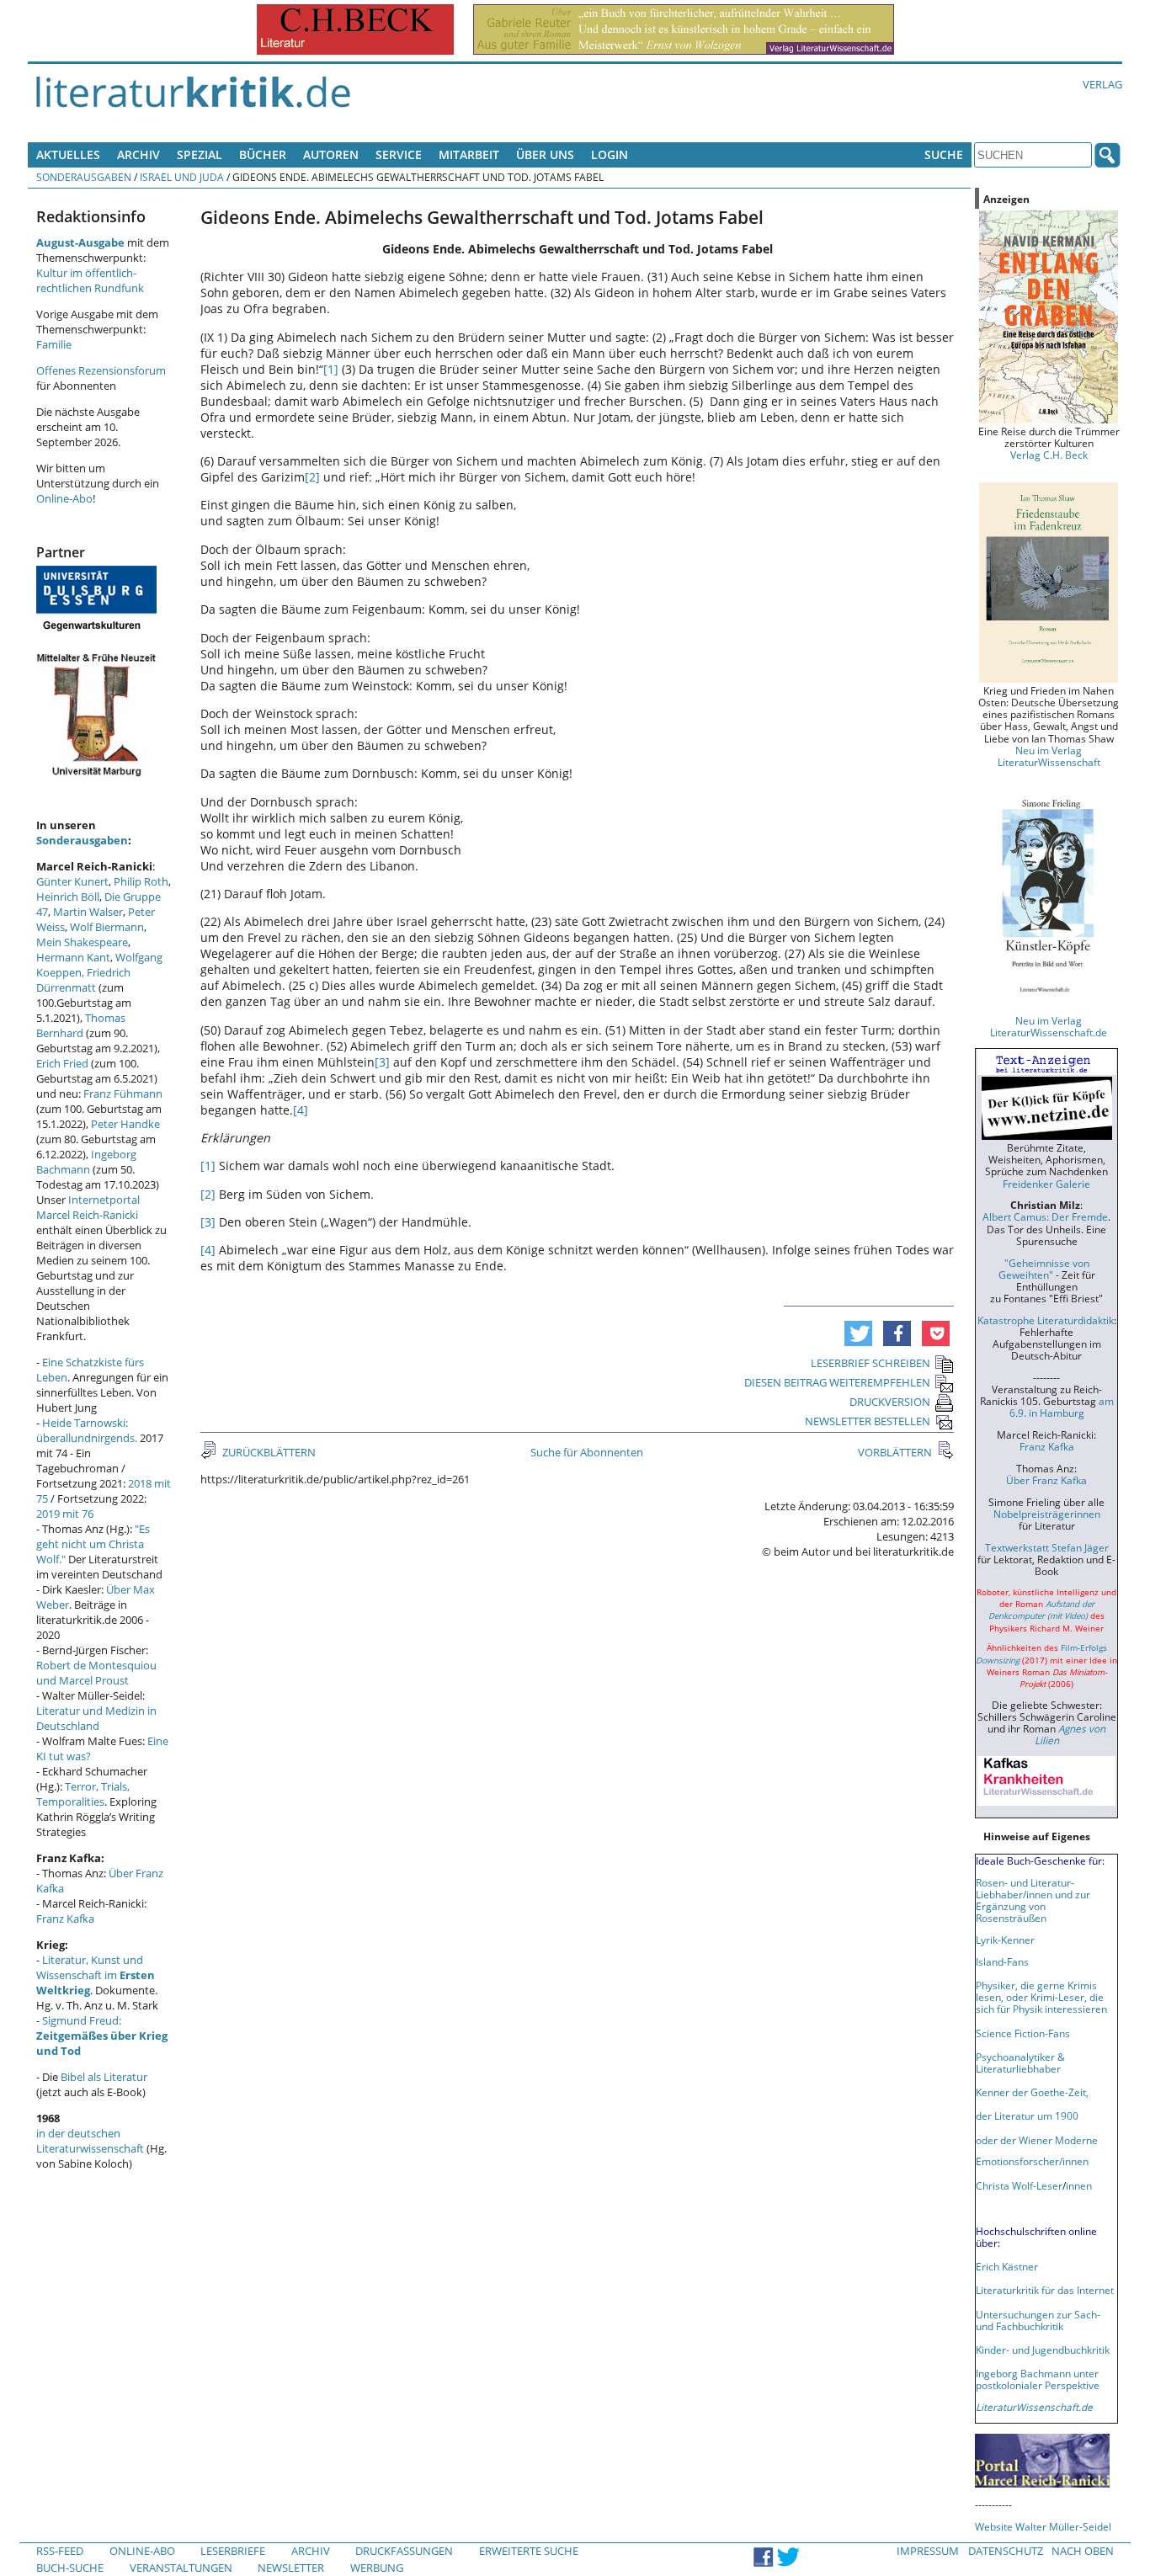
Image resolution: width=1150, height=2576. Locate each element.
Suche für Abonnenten (587, 1452)
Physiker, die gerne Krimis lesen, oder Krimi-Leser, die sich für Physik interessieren (1041, 1997)
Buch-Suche (70, 2568)
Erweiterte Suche (529, 2551)
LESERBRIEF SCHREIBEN (870, 1363)
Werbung (377, 2568)
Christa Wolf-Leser (1019, 2185)
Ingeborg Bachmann (86, 1162)
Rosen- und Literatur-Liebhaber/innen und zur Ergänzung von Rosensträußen (1033, 1900)
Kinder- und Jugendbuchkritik (1043, 2350)
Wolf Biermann (107, 927)
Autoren (331, 154)
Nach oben (1083, 2551)
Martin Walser (88, 912)
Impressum (928, 2551)
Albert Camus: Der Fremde (1045, 1216)
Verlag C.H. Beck (1049, 455)
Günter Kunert (72, 881)
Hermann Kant (73, 957)
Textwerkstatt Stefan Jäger (1047, 1547)
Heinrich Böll (68, 897)
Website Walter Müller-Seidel (1043, 2526)
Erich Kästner (1007, 2266)
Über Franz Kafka (1046, 1480)
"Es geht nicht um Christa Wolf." (93, 1544)
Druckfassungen (404, 2551)
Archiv (138, 154)
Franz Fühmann (123, 1094)
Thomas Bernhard (81, 1025)
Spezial (200, 154)
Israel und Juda (182, 177)
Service (399, 154)
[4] (301, 1110)
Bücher (263, 154)
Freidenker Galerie (1046, 1184)
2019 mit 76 (65, 1514)
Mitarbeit (469, 154)
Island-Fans (1002, 1961)
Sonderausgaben (84, 177)
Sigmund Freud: (102, 2036)
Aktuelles (68, 154)
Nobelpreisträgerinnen (1047, 1514)
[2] (312, 477)
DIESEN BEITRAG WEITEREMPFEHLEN (837, 1382)
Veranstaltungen (181, 2568)
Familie (54, 344)
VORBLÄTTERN (896, 1452)
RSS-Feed (60, 2551)
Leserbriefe (233, 2551)
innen (1079, 2185)
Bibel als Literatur (104, 2077)
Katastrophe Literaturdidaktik (1046, 1320)
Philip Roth (141, 881)
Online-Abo (64, 498)
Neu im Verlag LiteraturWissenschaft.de (1049, 1026)
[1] (331, 369)
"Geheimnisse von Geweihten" (1044, 1269)
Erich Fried (62, 1063)
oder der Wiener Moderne (1037, 2140)
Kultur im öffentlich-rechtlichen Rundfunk (90, 280)
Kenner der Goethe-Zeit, (1032, 2092)
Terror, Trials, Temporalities (83, 1794)
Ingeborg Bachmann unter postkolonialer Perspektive (1038, 2379)
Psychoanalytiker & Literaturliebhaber (1020, 2062)
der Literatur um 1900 (1027, 2116)
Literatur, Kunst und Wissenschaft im (96, 1975)
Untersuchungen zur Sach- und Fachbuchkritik (1038, 2320)
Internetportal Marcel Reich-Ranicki (88, 1207)
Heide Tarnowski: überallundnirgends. (87, 1430)
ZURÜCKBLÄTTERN (268, 1452)
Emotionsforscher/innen (1032, 2161)
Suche (944, 154)
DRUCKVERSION (890, 1402)
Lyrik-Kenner (1005, 1940)
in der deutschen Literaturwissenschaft (90, 2141)
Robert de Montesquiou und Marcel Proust (96, 1673)
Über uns (545, 154)
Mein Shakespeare (82, 942)
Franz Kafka (65, 1919)
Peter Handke (125, 1124)
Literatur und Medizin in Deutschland (96, 1718)
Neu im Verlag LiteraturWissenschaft (1049, 756)
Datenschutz (1006, 2551)
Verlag (1102, 84)
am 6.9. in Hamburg (1062, 1407)
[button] (858, 1333)
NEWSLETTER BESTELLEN (868, 1421)
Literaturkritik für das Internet (1045, 2290)
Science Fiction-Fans (1023, 2033)
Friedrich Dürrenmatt (83, 980)
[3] (382, 1062)
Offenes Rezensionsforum (101, 370)
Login (610, 154)
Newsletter (291, 2568)
